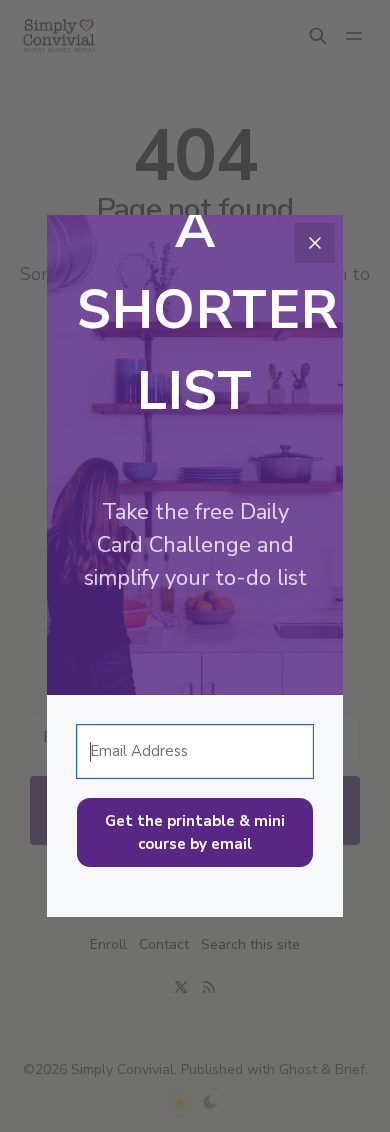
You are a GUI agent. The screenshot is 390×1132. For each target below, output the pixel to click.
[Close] (315, 243)
